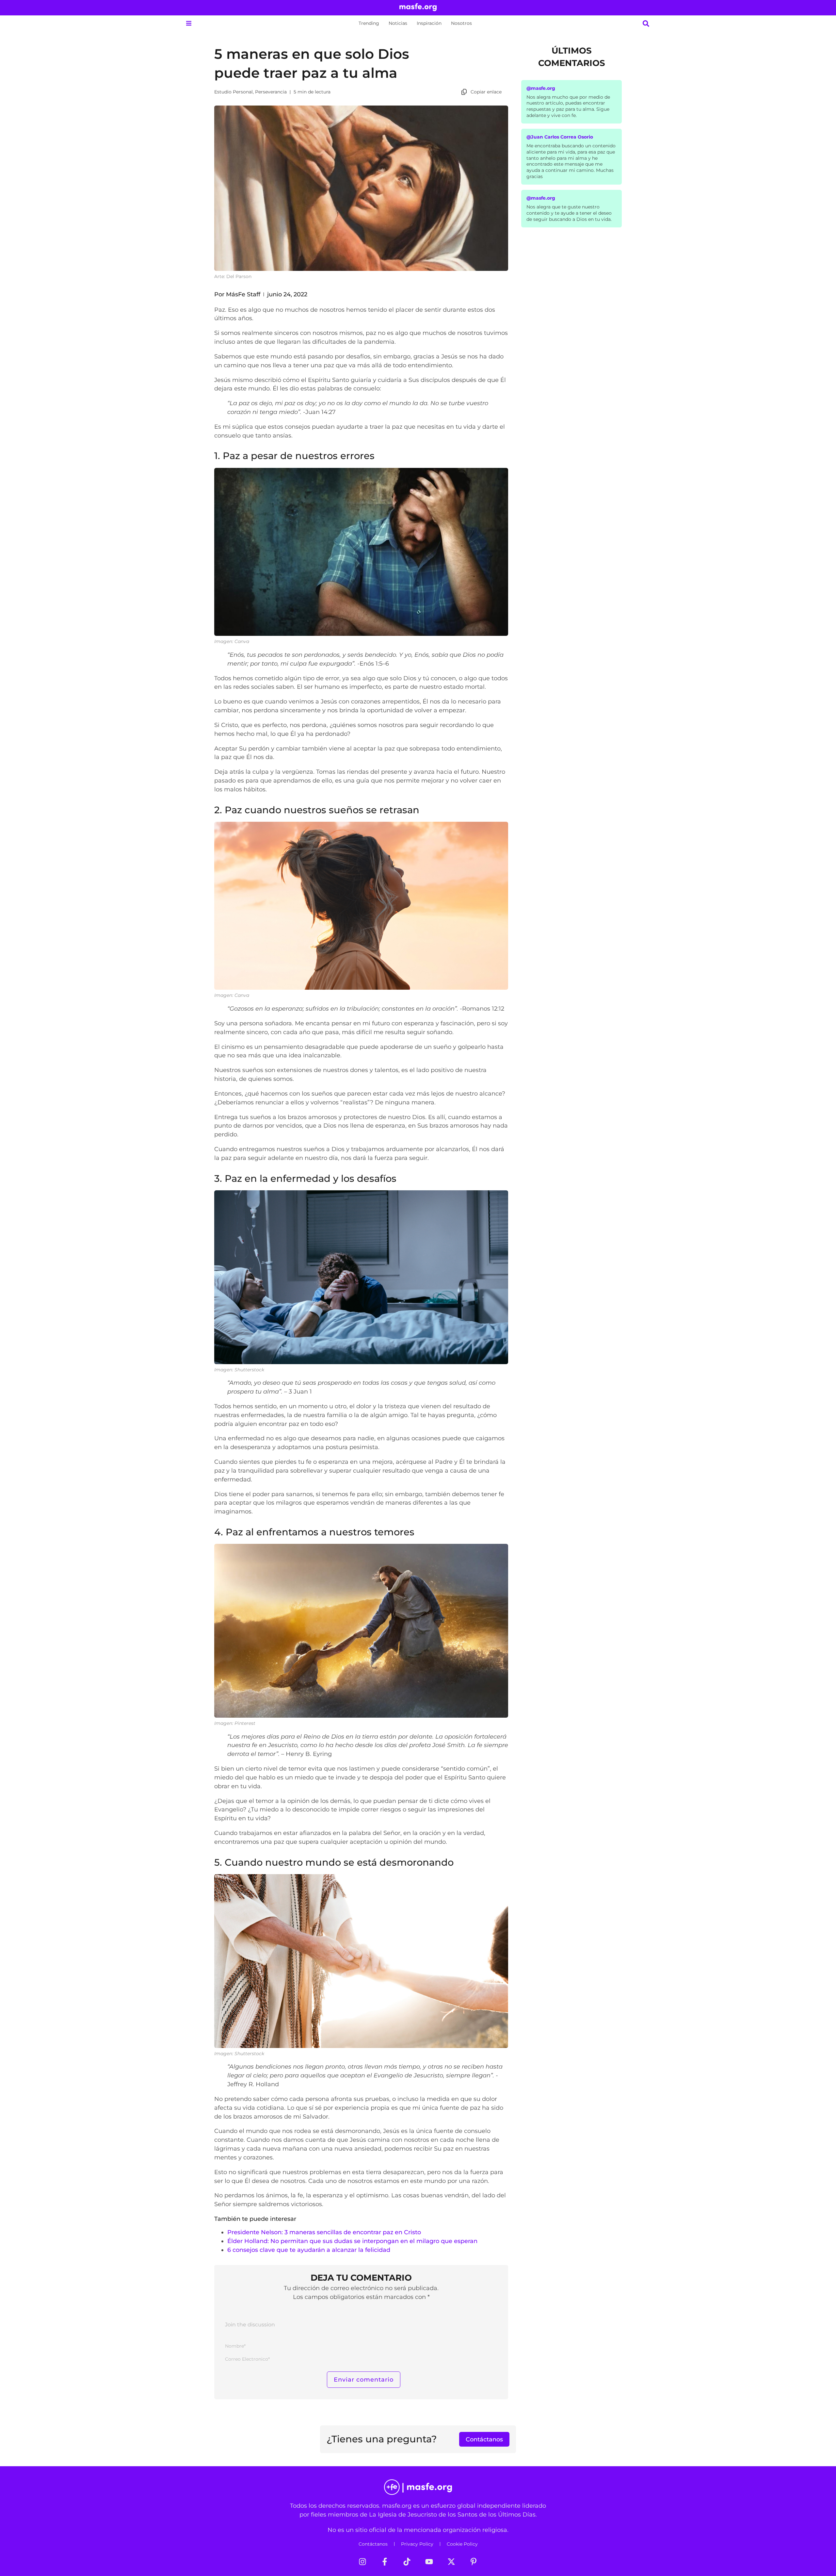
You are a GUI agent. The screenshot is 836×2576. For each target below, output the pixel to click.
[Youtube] (429, 2562)
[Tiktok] (407, 2562)
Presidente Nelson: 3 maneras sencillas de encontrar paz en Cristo (324, 2232)
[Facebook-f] (385, 2562)
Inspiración (429, 23)
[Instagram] (362, 2562)
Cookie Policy (462, 2544)
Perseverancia (271, 92)
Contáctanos (373, 2544)
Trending (369, 23)
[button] (189, 23)
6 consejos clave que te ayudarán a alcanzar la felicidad (309, 2250)
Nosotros (461, 23)
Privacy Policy (417, 2544)
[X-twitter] (451, 2562)
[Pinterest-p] (474, 2562)
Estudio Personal (233, 92)
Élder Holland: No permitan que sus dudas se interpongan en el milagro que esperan (352, 2241)
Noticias (398, 23)
